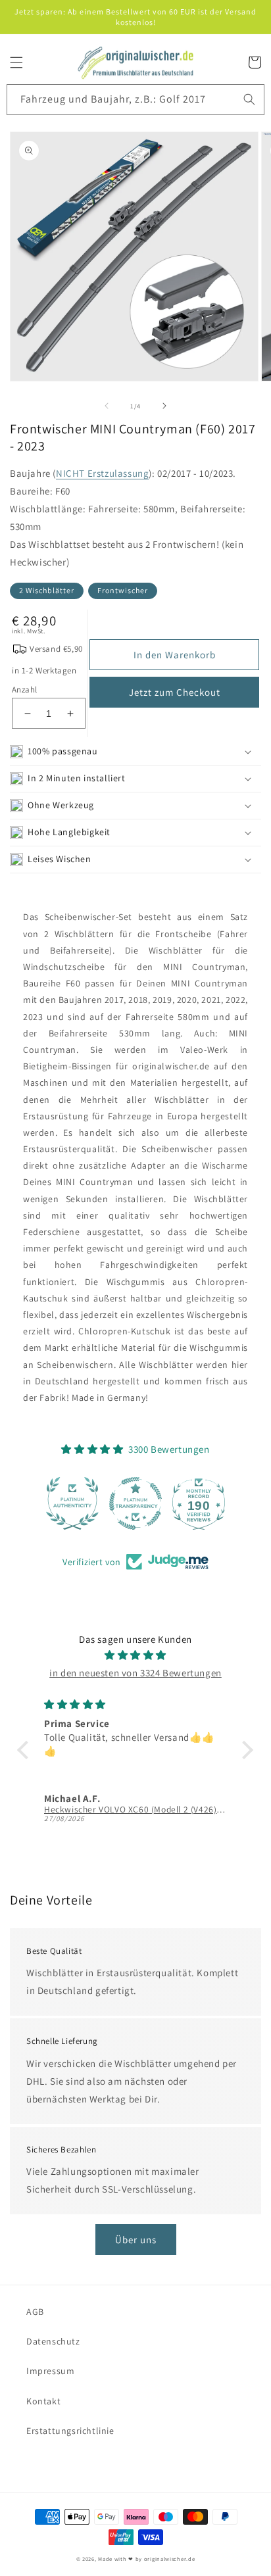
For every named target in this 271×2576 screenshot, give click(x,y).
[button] (16, 62)
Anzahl (24, 690)
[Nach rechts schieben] (164, 406)
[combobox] (135, 100)
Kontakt (43, 2401)
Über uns (136, 2240)
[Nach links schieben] (107, 406)
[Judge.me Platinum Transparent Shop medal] (135, 1503)
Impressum (50, 2371)
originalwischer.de (170, 2559)
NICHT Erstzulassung (102, 473)
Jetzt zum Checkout (175, 692)
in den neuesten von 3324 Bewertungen (135, 1673)
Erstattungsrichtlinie (70, 2431)
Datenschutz (53, 2341)
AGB (35, 2312)
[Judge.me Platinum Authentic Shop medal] (72, 1503)
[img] (135, 1655)
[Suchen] (249, 99)
